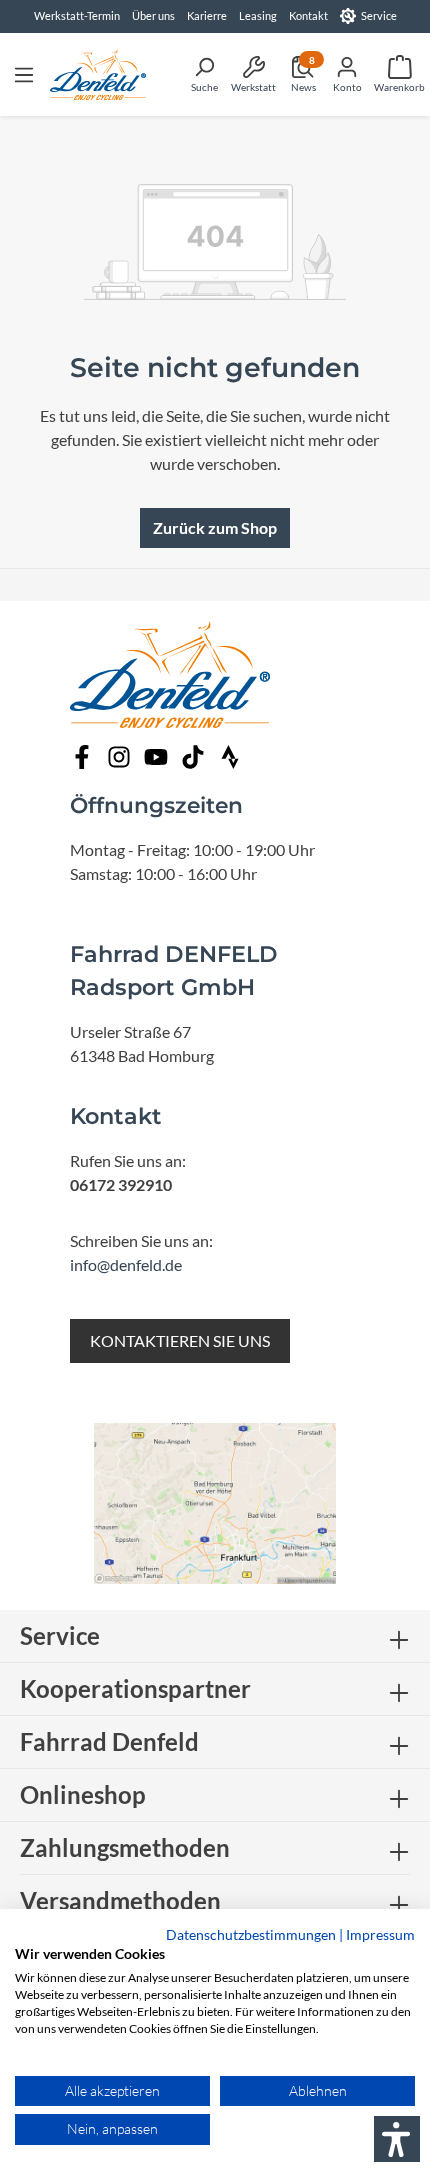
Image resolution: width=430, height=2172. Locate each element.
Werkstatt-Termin (77, 15)
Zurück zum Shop (215, 527)
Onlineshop (83, 1794)
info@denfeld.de (126, 1264)
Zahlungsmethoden (125, 1847)
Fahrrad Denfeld (109, 1741)
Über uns (153, 15)
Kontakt (308, 15)
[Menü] (24, 74)
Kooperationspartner (135, 1688)
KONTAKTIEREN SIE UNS (180, 1340)
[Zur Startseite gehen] (98, 74)
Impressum (380, 1934)
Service (379, 15)
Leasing (258, 15)
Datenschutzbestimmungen (251, 1934)
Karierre (207, 15)
